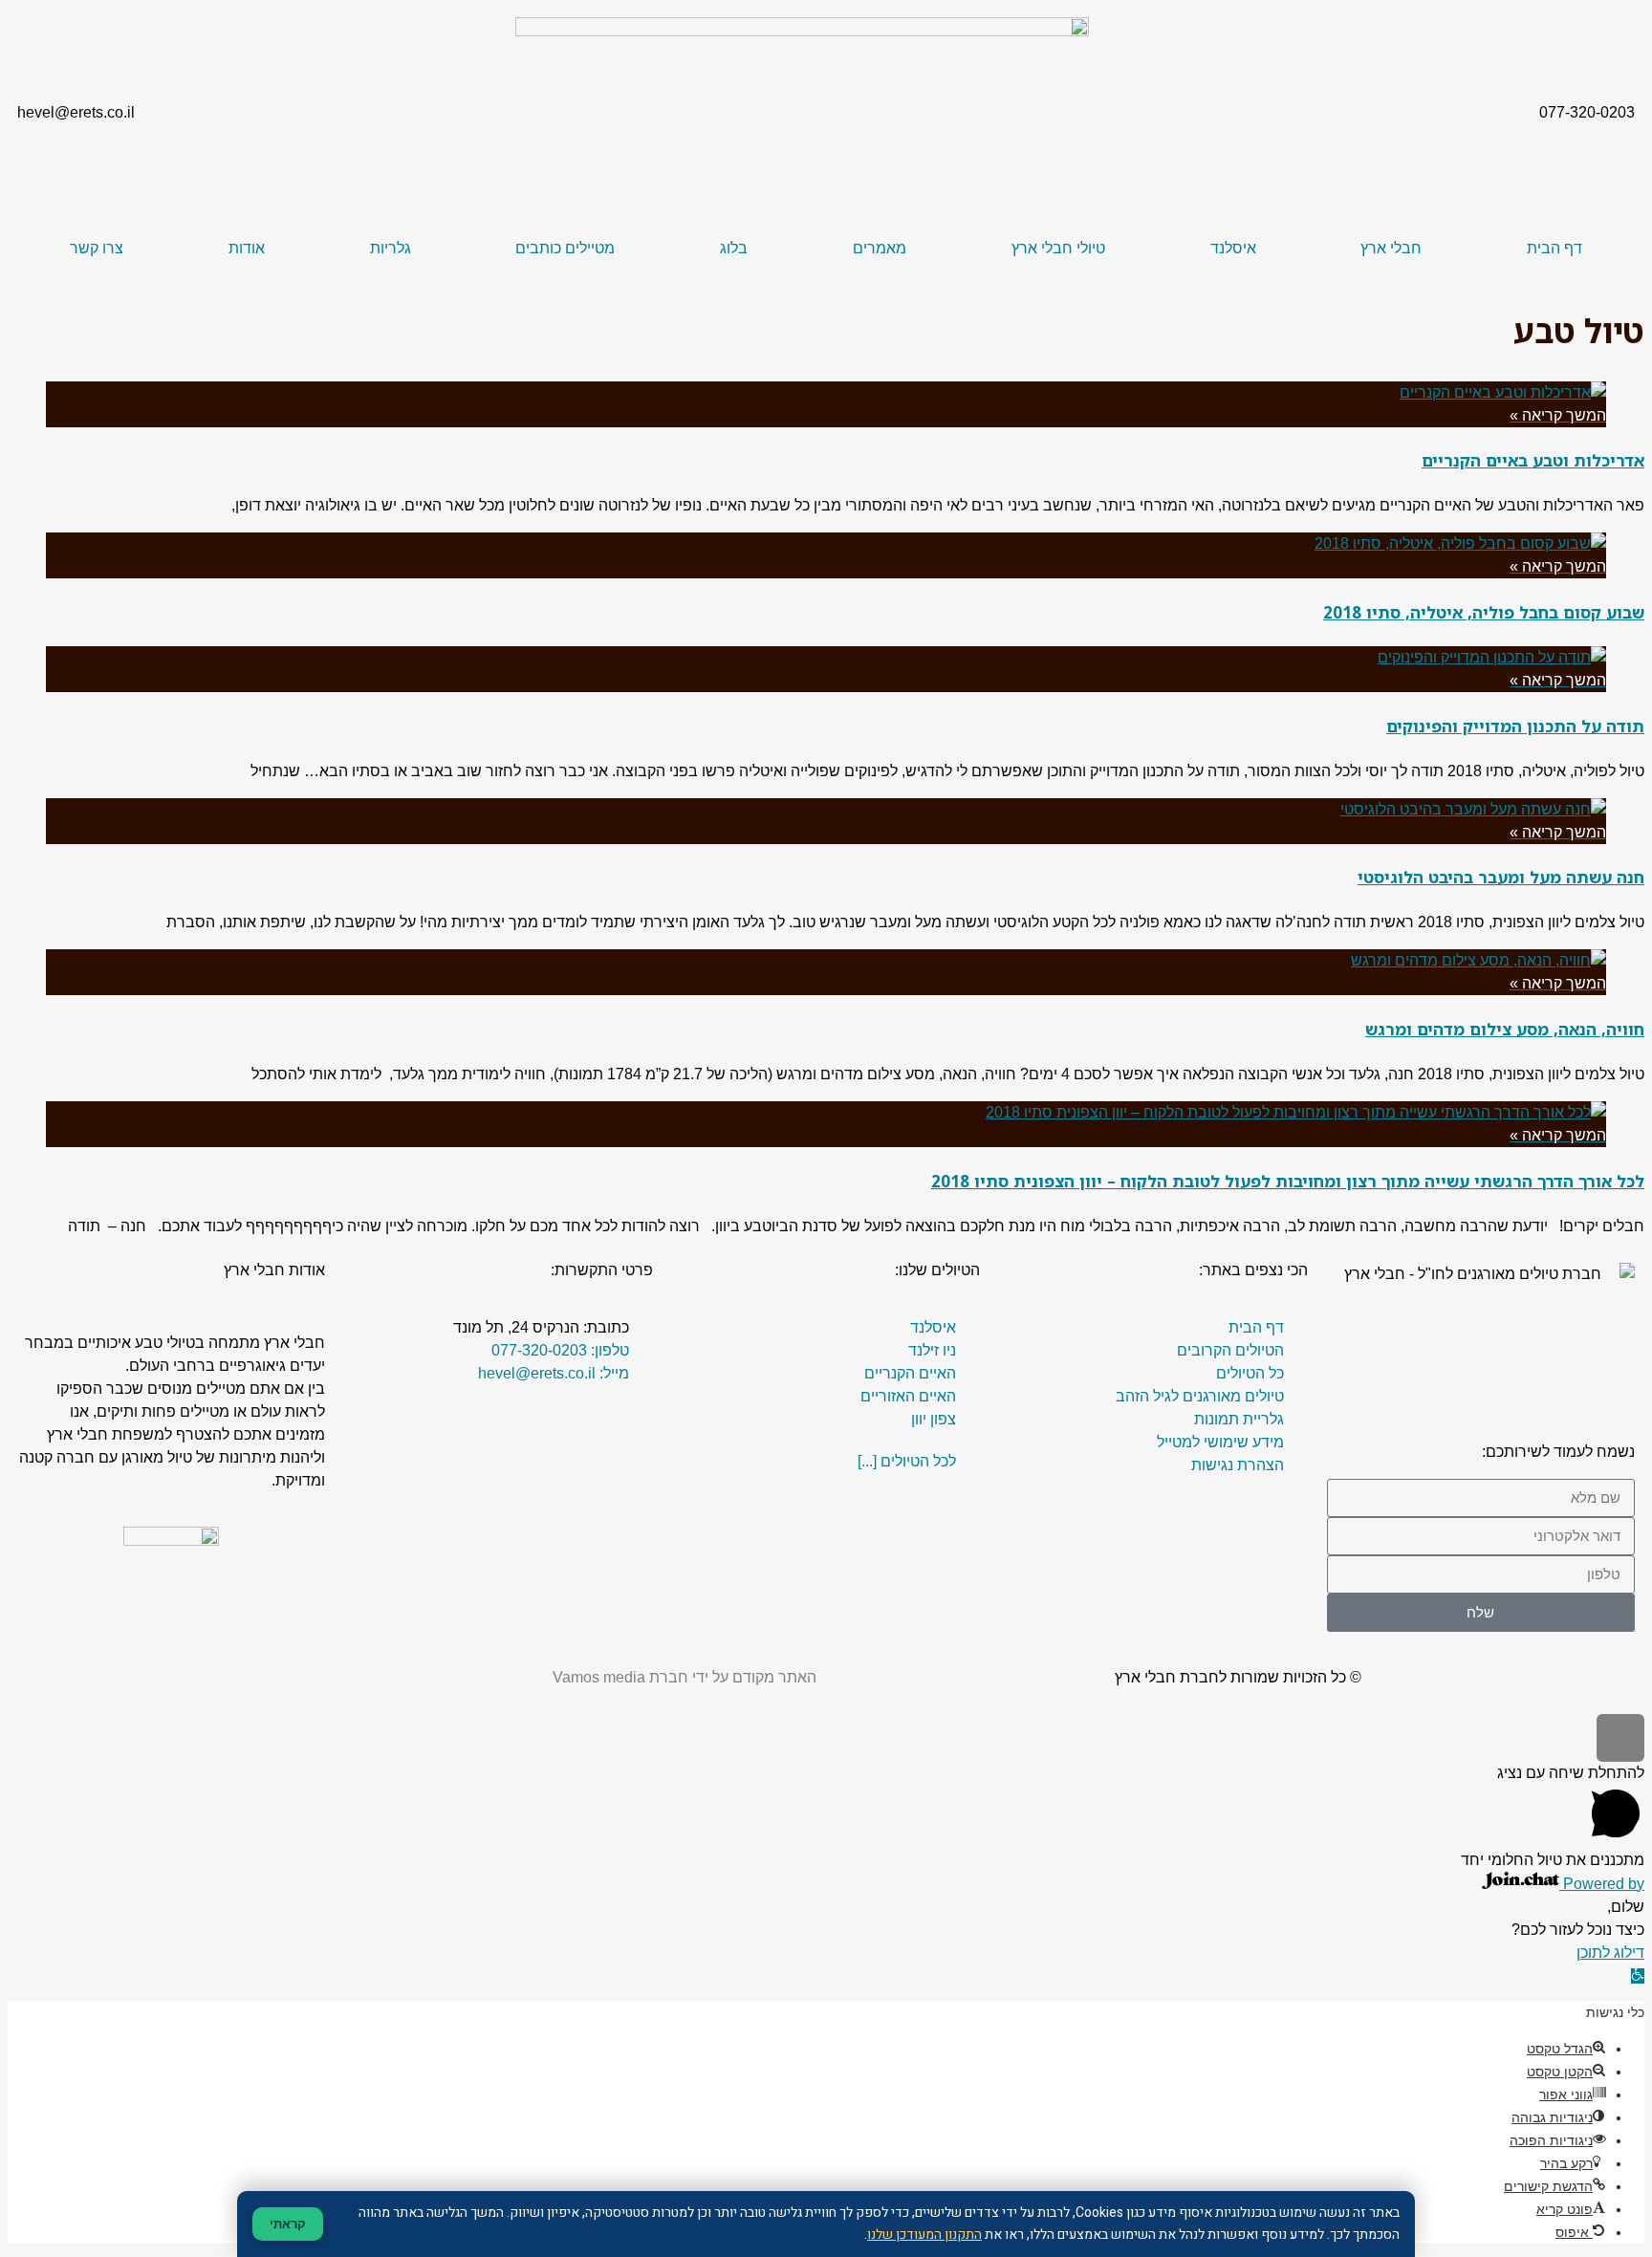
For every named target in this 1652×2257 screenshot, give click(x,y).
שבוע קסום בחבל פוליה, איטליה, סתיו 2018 (1484, 612)
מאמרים (880, 248)
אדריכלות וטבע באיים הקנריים (1533, 460)
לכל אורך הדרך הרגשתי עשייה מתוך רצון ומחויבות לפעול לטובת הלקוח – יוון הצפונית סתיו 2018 (1288, 1181)
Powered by (1602, 1884)
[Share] (1589, 21)
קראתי (288, 2224)
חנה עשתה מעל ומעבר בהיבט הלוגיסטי (1501, 877)
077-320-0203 (1587, 112)
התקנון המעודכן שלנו (924, 2235)
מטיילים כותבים (565, 248)
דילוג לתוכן (1610, 1953)
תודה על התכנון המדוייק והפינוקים (1515, 726)
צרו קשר (97, 248)
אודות (247, 248)
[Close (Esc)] (1631, 21)
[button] (1638, 1976)
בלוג (734, 248)
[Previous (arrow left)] (33, 1129)
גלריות (391, 248)
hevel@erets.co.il (76, 112)
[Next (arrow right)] (1619, 1129)
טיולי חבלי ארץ (1058, 248)
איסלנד (1233, 248)
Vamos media (599, 1677)
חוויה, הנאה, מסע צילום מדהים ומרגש (1505, 1029)
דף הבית (1554, 248)
